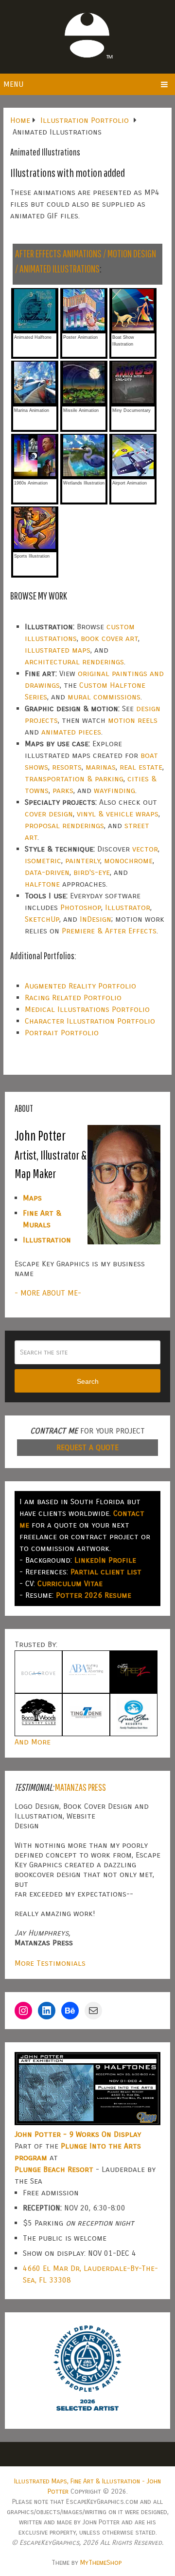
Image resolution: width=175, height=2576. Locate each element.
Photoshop (81, 907)
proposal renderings (64, 825)
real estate (141, 767)
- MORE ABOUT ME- (48, 1293)
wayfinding (114, 790)
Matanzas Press (80, 1787)
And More (33, 1742)
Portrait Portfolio (62, 1033)
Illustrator (128, 907)
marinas (101, 767)
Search (88, 1381)
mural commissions (104, 697)
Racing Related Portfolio (73, 997)
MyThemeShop (101, 2563)
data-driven (47, 872)
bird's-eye (92, 872)
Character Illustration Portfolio (90, 1021)
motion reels (133, 720)
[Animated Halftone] (35, 329)
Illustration (47, 1240)
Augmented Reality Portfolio (80, 986)
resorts (67, 767)
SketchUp (42, 919)
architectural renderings (74, 662)
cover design (49, 814)
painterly (83, 861)
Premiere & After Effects (109, 931)
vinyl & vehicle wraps (118, 814)
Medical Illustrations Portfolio (87, 1009)
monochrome (128, 861)
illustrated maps (58, 650)
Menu (13, 84)
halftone (42, 884)
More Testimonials (50, 1963)
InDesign (96, 919)
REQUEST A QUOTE (87, 1447)
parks (63, 790)
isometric (43, 861)
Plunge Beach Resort (54, 2169)
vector (145, 849)
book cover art (109, 638)
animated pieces (71, 732)
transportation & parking (74, 779)
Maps (32, 1198)
